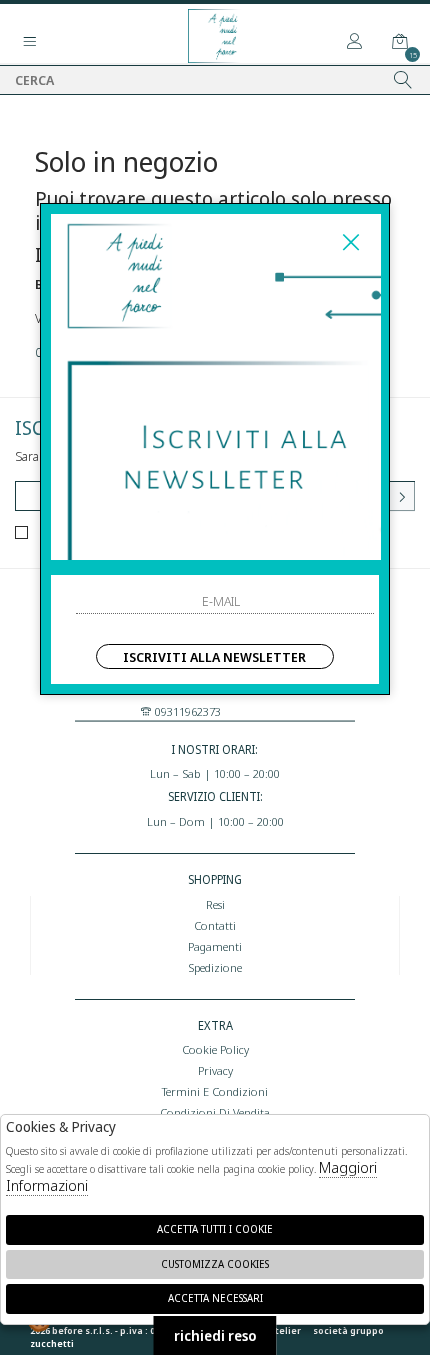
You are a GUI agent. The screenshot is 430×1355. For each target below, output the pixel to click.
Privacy (215, 1070)
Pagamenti (215, 946)
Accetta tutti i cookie (215, 1229)
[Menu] (30, 42)
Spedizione (215, 967)
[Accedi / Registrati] (355, 42)
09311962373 (186, 711)
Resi (215, 904)
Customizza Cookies (215, 1264)
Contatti (215, 925)
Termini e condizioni (215, 1091)
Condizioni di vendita (215, 1112)
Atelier (285, 1330)
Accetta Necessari (215, 1298)
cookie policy (215, 1049)
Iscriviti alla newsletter (214, 657)
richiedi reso (215, 1335)
